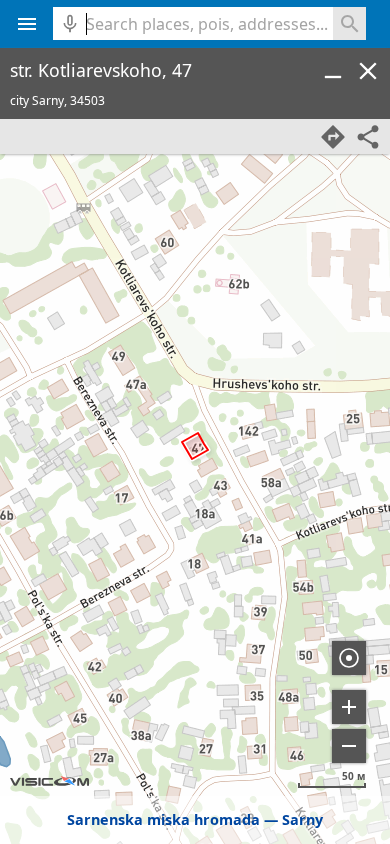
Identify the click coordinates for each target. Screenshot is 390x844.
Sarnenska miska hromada (163, 819)
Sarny (302, 819)
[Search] (349, 23)
